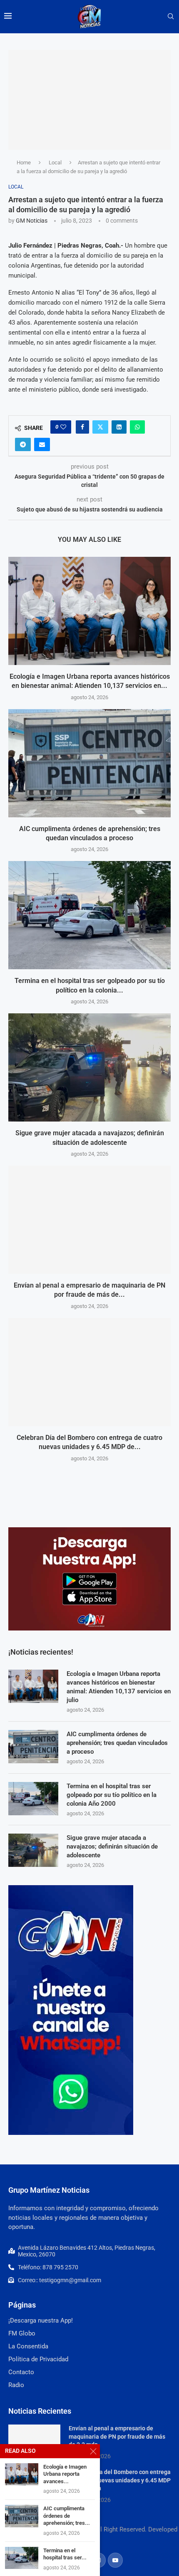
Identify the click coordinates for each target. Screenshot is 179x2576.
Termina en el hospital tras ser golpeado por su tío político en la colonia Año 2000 (112, 1795)
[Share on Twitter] (100, 427)
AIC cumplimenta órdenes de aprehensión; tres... (67, 2516)
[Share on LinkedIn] (119, 427)
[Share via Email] (42, 444)
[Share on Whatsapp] (137, 427)
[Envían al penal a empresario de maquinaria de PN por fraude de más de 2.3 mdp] (89, 1220)
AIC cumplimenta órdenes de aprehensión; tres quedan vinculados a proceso (117, 1743)
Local (55, 163)
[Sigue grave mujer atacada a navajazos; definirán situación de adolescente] (89, 1067)
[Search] (171, 17)
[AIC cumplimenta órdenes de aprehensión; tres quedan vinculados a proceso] (89, 763)
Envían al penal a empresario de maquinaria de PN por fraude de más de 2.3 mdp (117, 2436)
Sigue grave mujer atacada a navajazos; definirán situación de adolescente (112, 1846)
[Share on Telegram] (23, 444)
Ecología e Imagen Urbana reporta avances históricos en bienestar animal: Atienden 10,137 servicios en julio (119, 1687)
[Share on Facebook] (82, 427)
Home (24, 163)
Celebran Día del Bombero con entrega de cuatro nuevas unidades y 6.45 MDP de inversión (120, 2480)
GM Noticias (32, 221)
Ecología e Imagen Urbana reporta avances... (65, 2474)
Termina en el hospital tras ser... (65, 2554)
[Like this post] (63, 427)
